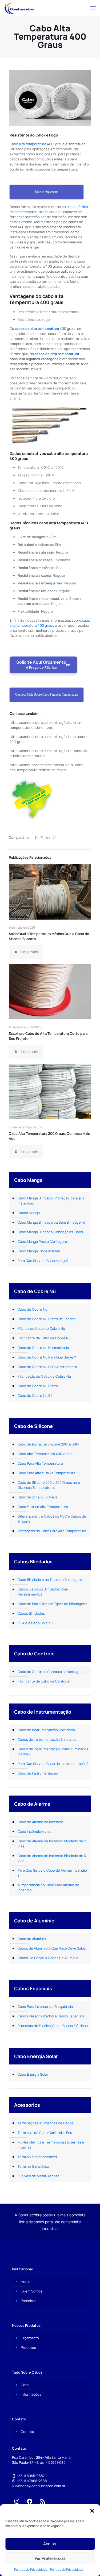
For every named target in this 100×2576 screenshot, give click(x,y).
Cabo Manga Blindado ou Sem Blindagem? (52, 1222)
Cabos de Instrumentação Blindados (47, 1739)
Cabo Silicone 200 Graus (37, 1497)
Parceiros (29, 2301)
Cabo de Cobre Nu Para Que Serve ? (47, 1357)
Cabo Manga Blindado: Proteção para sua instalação (51, 1201)
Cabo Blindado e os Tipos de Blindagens (50, 1580)
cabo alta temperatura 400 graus (50, 623)
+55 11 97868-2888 (32, 2481)
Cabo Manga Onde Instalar (39, 1251)
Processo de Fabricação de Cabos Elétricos (53, 2026)
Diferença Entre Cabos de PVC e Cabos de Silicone (52, 1519)
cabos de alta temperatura (37, 329)
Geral (25, 2385)
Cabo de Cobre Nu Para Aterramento (47, 1367)
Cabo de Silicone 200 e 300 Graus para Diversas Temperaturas (49, 1485)
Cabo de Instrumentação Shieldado (46, 1730)
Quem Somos (32, 2291)
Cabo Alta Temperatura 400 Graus (45, 1454)
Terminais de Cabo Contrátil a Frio (45, 2133)
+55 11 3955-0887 (31, 2476)
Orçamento (30, 2338)
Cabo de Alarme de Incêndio (40, 1822)
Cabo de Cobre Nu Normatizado (43, 1348)
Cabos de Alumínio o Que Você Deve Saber (52, 1948)
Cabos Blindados (31, 1613)
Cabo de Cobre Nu (33, 1309)
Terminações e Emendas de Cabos (46, 2123)
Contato (27, 2432)
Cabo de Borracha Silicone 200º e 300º (48, 1444)
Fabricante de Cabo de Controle (44, 1681)
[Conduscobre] (19, 8)
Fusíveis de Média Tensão (39, 2176)
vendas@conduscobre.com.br (41, 2486)
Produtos (28, 2348)
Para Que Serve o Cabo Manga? (43, 1261)
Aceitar (50, 2544)
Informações (31, 2394)
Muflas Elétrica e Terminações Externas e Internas (51, 2145)
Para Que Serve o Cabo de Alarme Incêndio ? (52, 1873)
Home (26, 2282)
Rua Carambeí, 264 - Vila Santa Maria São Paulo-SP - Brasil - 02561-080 (41, 2460)
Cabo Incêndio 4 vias (34, 1831)
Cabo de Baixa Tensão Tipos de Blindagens (52, 1604)
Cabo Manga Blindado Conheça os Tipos (50, 1232)
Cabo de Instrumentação (38, 1773)
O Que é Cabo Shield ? (35, 1623)
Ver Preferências (50, 2558)
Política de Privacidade (31, 2569)
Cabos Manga (29, 1213)
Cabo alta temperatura (28, 144)
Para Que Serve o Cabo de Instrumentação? (53, 1764)
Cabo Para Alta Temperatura (40, 1463)
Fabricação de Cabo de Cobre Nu (44, 1376)
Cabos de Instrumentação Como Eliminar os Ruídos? (53, 1752)
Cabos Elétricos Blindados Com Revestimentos (43, 1592)
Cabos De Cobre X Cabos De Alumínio (48, 1958)
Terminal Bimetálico (33, 2166)
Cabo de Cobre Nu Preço (38, 1386)
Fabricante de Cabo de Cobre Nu (44, 1338)
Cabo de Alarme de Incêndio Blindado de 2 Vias (52, 1844)
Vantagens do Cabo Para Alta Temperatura (52, 1531)
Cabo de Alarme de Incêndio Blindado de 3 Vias (52, 1858)
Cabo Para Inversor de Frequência (45, 2006)
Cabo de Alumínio (32, 1939)
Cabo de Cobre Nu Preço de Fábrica (47, 1319)
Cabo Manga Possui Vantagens (43, 1241)
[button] (92, 2511)
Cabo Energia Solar (33, 2074)
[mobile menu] (93, 8)
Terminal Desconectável (37, 2157)
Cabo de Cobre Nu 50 (35, 1395)
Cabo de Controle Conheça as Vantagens (51, 1672)
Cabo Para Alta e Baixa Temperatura (46, 1473)
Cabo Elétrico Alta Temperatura (43, 1507)
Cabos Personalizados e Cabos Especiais (51, 2016)
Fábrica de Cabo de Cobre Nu (41, 1328)
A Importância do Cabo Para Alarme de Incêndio (48, 1887)
